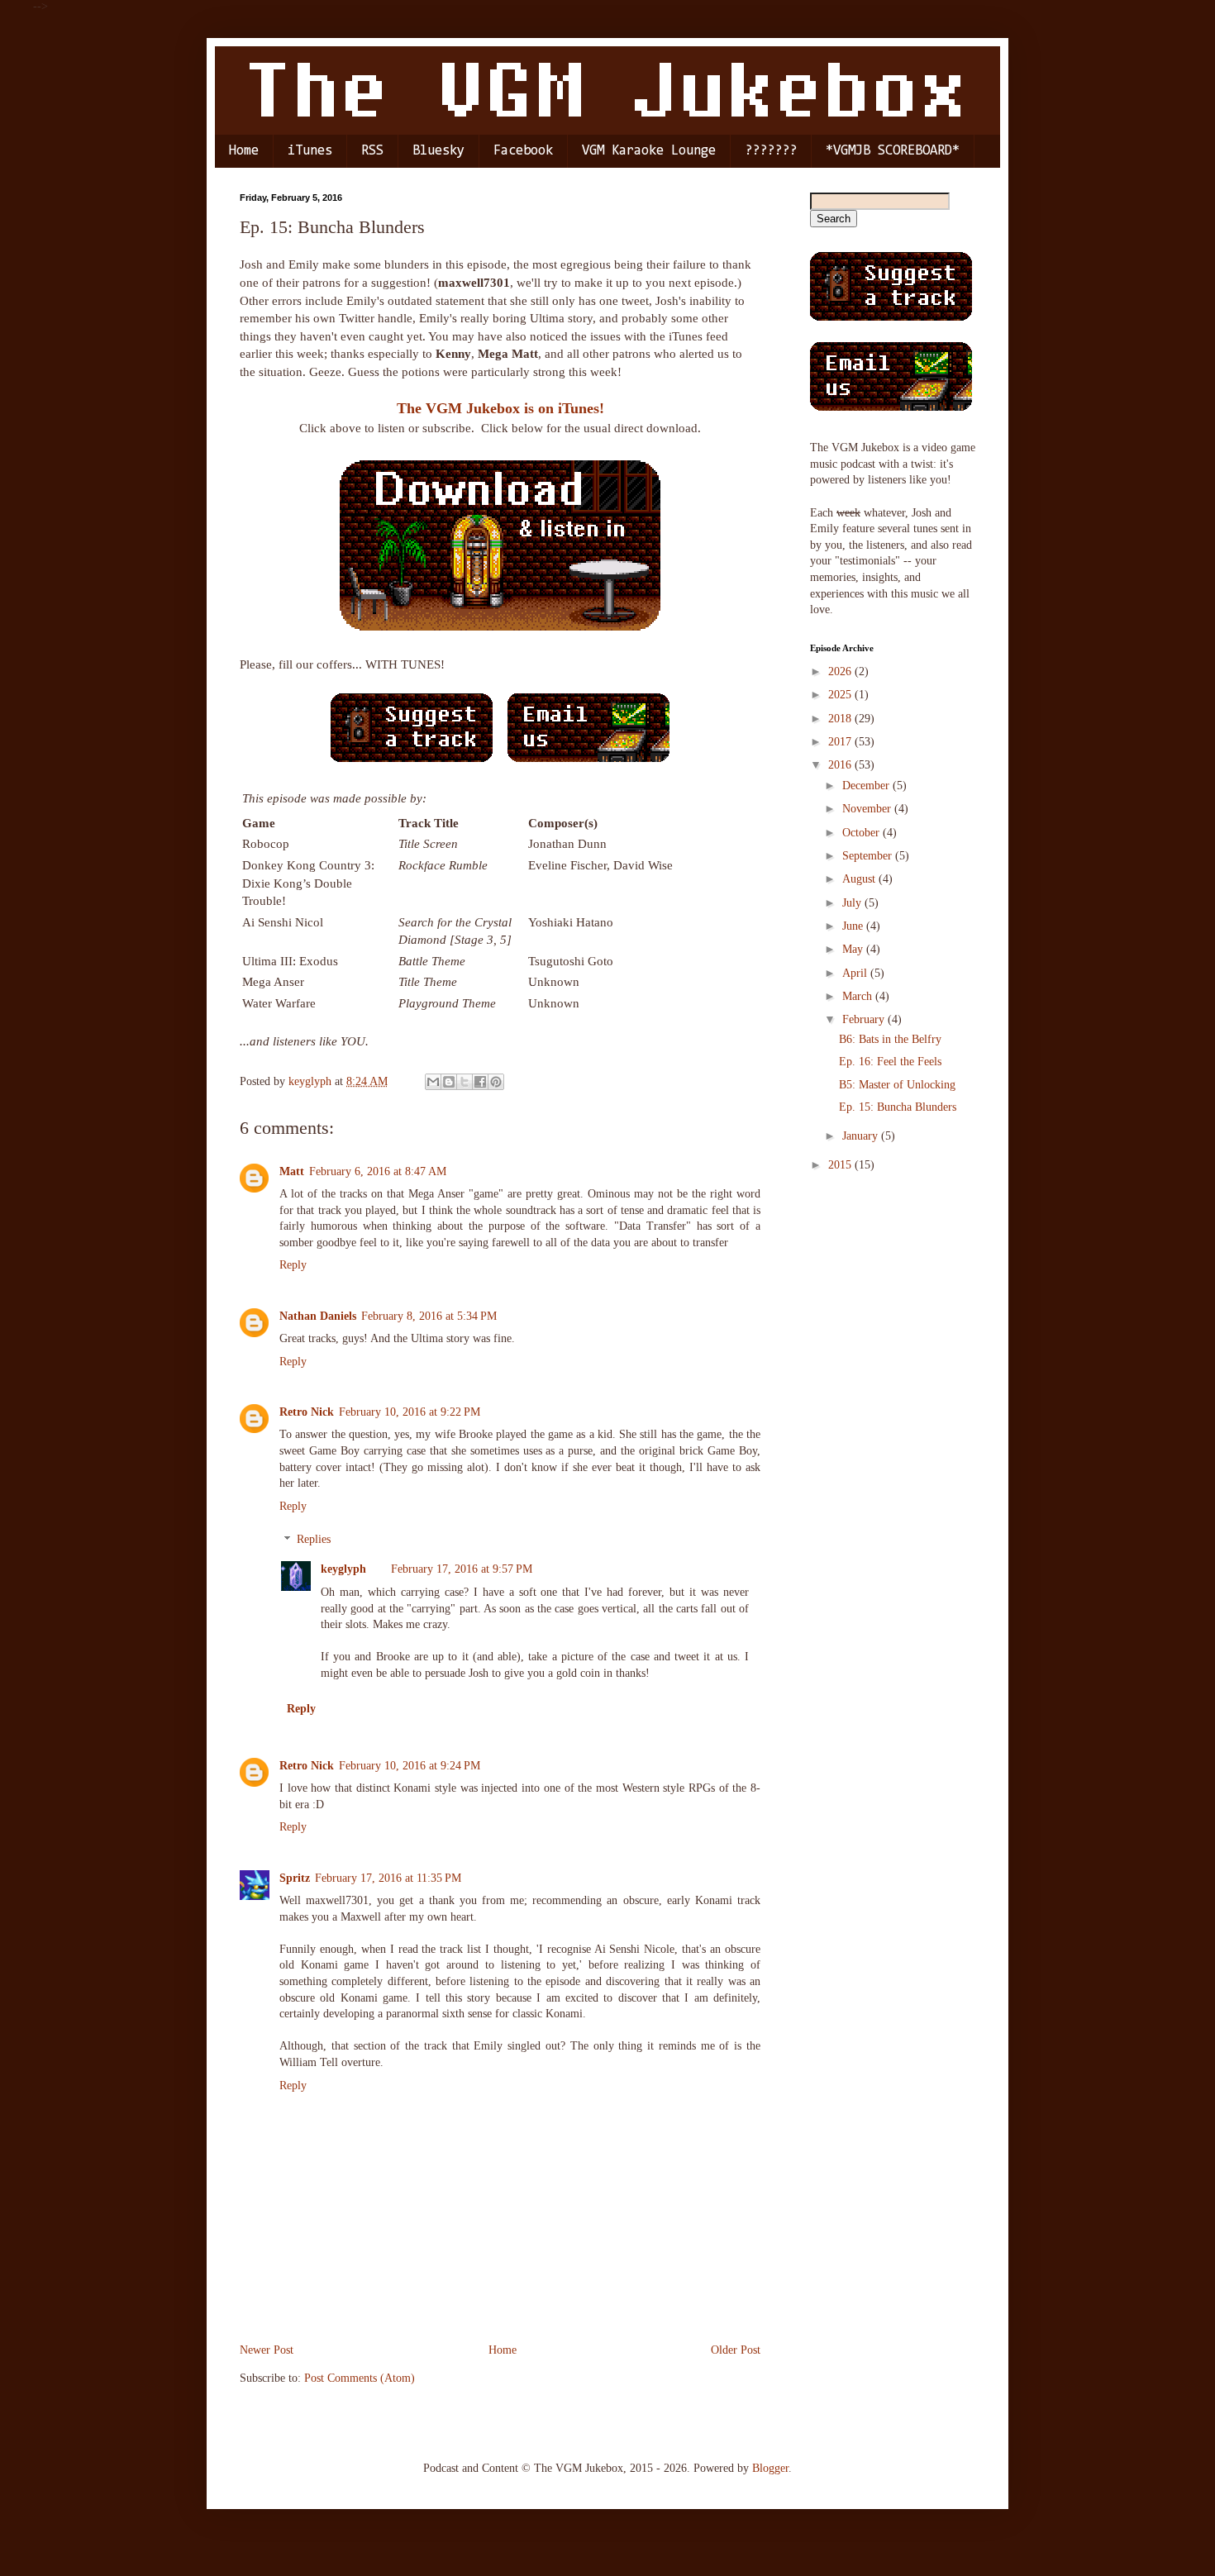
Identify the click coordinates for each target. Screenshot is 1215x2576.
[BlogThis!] (449, 1082)
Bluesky (438, 151)
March (859, 996)
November (868, 809)
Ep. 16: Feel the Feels (890, 1062)
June (854, 926)
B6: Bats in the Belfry (890, 1039)
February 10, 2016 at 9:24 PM (410, 1766)
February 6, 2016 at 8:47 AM (378, 1171)
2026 (841, 671)
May (854, 949)
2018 (841, 719)
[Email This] (433, 1082)
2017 (841, 742)
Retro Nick (307, 1412)
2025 (841, 695)
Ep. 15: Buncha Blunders (898, 1107)
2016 (841, 765)
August (860, 879)
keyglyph (343, 1569)
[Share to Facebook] (480, 1082)
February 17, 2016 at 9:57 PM (462, 1569)
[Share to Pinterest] (496, 1082)
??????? (771, 151)
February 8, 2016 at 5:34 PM (429, 1316)
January (862, 1136)
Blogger (770, 2468)
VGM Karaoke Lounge (649, 151)
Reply (293, 1265)
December (867, 786)
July (853, 903)
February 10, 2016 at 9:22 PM (410, 1412)
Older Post (736, 2350)
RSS (372, 151)
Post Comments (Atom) (360, 2378)
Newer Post (267, 2350)
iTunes (310, 151)
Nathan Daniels (318, 1316)
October (862, 833)
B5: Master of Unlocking (897, 1085)
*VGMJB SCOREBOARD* (893, 151)
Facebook (523, 151)
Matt (292, 1171)
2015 (841, 1165)
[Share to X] (465, 1082)
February (865, 1019)
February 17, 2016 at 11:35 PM (388, 1878)
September (869, 856)
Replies (314, 1540)
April (856, 973)
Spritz (295, 1878)
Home (244, 151)
